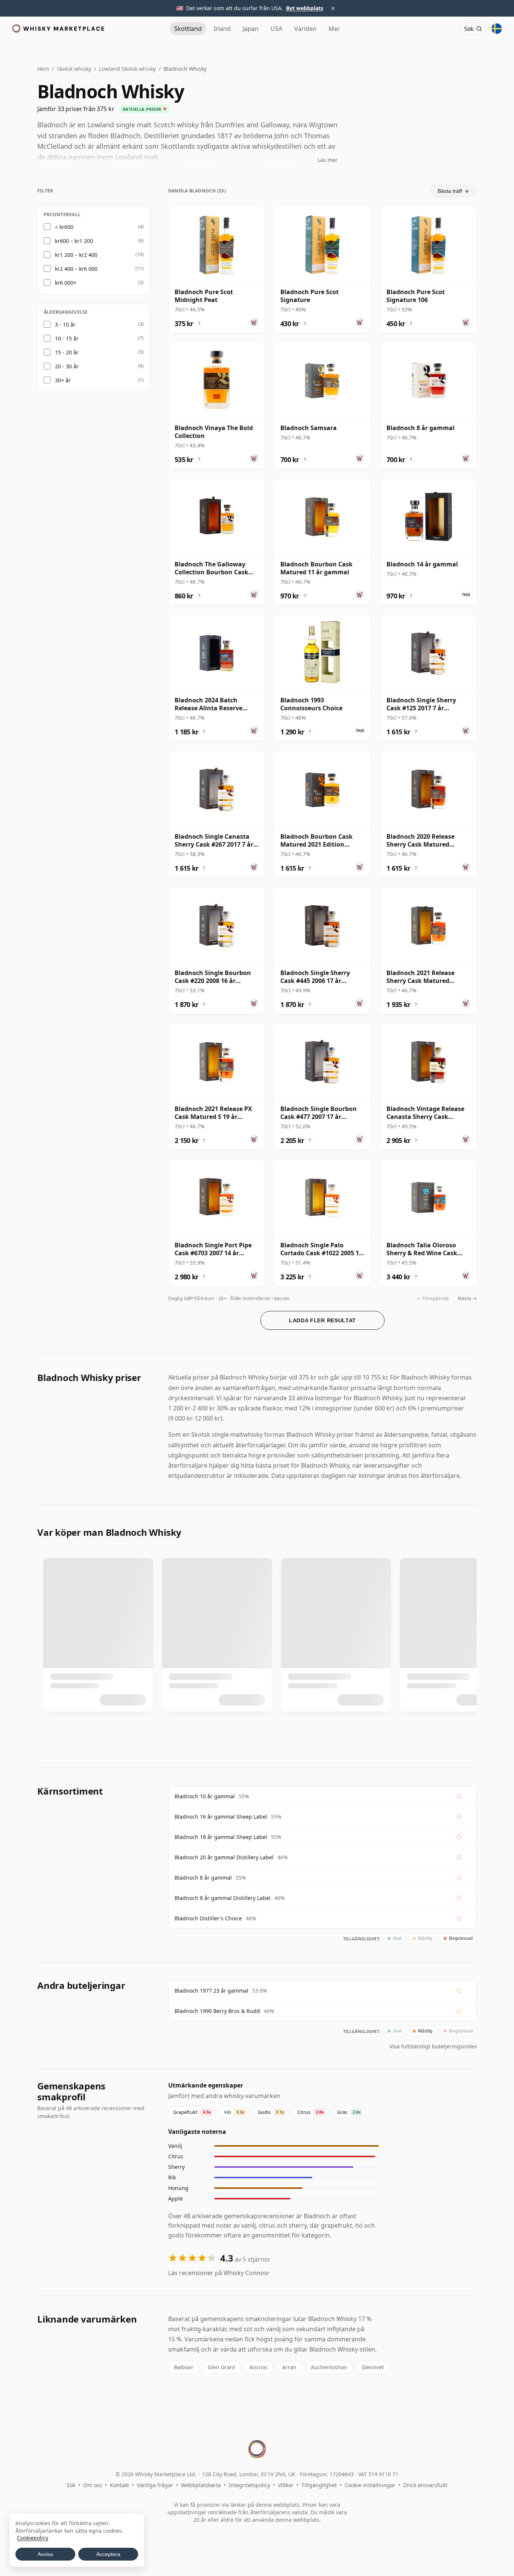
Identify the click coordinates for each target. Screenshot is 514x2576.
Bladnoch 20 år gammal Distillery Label (224, 1857)
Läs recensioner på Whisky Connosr (219, 2273)
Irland (222, 29)
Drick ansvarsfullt (425, 2485)
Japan (251, 29)
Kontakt (119, 2485)
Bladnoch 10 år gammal (205, 1796)
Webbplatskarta (201, 2485)
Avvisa (45, 2554)
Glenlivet (373, 2367)
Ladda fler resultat (322, 1320)
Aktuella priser (142, 109)
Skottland (188, 29)
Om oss (93, 2485)
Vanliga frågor (155, 2485)
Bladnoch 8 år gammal (203, 1878)
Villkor (286, 2485)
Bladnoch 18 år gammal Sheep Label (221, 1837)
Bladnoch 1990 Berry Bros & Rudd (217, 2011)
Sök (71, 2485)
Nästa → (467, 1298)
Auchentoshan (329, 2367)
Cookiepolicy (33, 2538)
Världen (305, 29)
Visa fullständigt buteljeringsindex (433, 2046)
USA (276, 29)
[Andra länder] (497, 29)
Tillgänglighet (319, 2485)
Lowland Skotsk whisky (127, 69)
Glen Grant (221, 2367)
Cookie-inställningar (370, 2485)
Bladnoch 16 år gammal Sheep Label (221, 1817)
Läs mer (328, 160)
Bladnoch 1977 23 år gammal (211, 1991)
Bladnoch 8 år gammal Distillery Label (223, 1898)
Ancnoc (259, 2367)
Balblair (184, 2367)
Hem (43, 69)
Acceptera (108, 2554)
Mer (334, 29)
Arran (289, 2367)
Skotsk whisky (74, 69)
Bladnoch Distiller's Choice (208, 1918)
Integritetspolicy (249, 2485)
